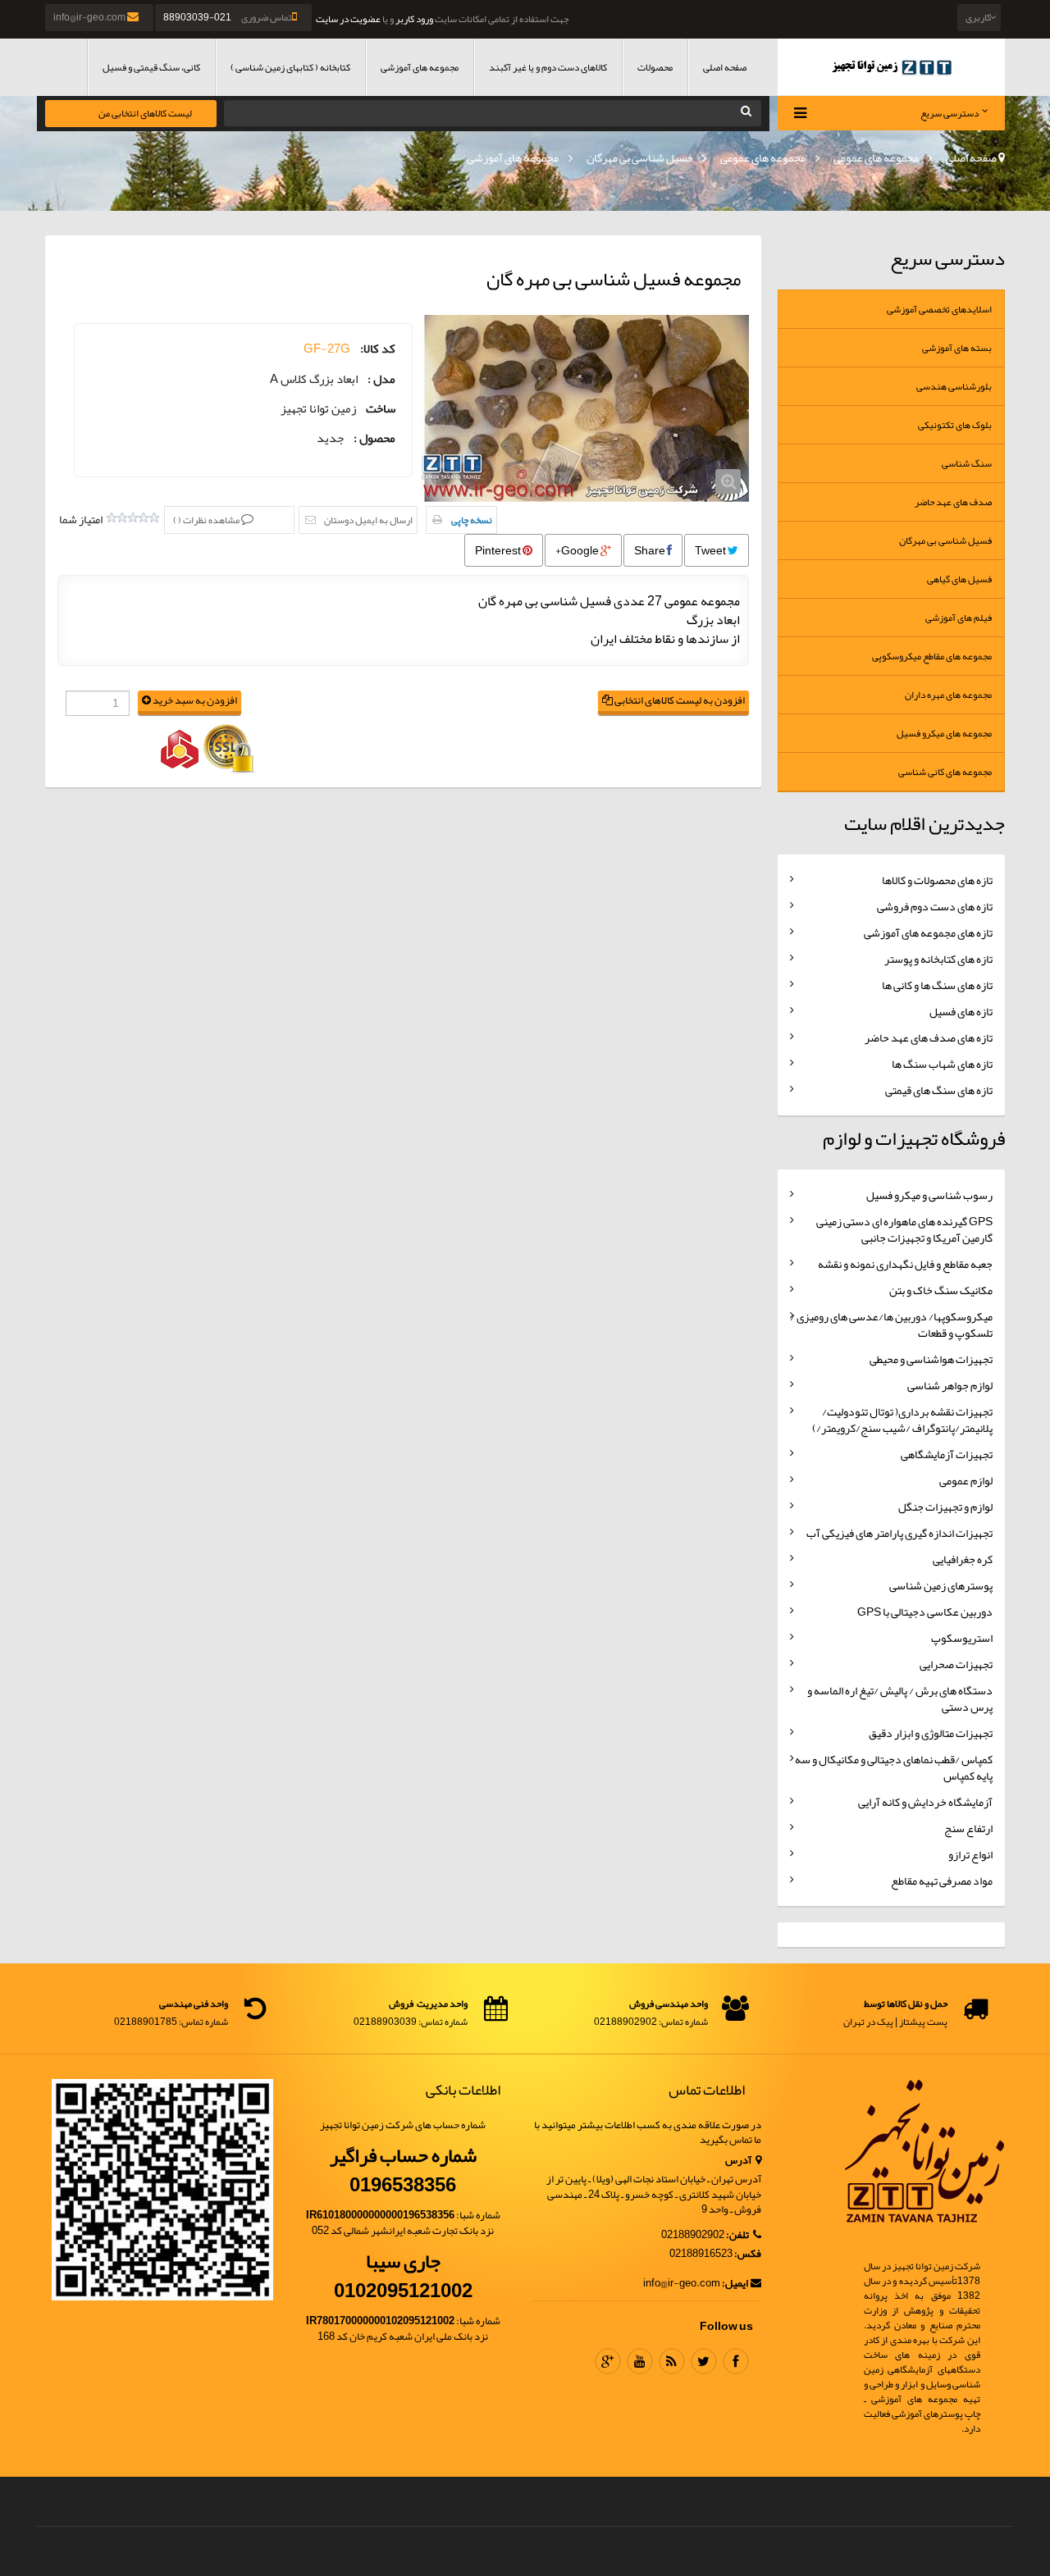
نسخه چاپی (472, 520)
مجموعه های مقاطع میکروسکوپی (932, 656)
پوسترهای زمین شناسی (941, 1585)
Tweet (711, 550)
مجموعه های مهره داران (948, 695)
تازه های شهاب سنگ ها (942, 1064)
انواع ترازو (970, 1854)
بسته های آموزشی (957, 348)
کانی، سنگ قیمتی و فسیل (151, 67)
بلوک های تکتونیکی (955, 425)
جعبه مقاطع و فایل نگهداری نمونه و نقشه (905, 1264)
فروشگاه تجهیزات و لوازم (914, 1138)
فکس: (748, 2254)
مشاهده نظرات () (207, 520)
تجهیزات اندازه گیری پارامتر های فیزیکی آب (899, 1533)
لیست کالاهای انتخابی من (145, 113)
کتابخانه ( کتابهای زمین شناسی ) (290, 67)
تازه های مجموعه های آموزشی (928, 932)
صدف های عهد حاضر (953, 502)
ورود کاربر (414, 19)
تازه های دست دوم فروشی (935, 906)
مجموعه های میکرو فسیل (944, 733)
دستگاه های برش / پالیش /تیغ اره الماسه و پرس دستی (900, 1698)
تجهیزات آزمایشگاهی (947, 1454)
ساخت (381, 409)
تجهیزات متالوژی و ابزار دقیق (931, 1733)
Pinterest (499, 550)
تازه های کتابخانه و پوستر (938, 959)
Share (651, 550)
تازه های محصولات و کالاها (937, 880)
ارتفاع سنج (968, 1828)
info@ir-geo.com (90, 17)
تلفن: (738, 2235)
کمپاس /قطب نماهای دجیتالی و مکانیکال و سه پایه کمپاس (894, 1767)
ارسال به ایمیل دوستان (368, 520)
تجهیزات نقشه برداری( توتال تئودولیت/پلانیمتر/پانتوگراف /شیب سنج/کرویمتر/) (902, 1420)
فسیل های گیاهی (959, 579)
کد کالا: (378, 349)
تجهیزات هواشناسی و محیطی (931, 1359)
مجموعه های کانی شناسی (945, 772)
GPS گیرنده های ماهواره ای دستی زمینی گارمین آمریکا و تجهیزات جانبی (904, 1229)
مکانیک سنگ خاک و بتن (941, 1290)
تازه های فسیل (961, 1011)
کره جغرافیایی (963, 1559)
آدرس (739, 2161)
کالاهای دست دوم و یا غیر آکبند (548, 67)
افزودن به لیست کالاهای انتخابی (679, 701)
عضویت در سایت (348, 19)
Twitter (704, 2361)
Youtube (640, 2361)
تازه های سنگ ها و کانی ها (937, 985)
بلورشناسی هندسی (954, 386)
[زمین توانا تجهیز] (892, 67)
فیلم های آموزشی (959, 618)
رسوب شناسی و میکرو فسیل (929, 1195)
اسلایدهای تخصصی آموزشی (939, 309)
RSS (672, 2361)
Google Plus (608, 2361)
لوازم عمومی (966, 1480)
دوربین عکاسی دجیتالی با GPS (925, 1612)
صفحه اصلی (725, 67)
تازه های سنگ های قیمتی (939, 1090)
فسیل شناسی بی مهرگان (639, 157)
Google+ (578, 550)
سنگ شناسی (967, 463)
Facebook (736, 2361)
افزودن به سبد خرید (194, 701)
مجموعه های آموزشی (420, 67)
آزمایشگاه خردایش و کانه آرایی (925, 1802)
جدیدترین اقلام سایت (924, 823)
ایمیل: (735, 2284)
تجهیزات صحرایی (956, 1664)
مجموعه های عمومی (876, 157)
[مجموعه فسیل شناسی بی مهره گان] (585, 408)
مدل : (381, 379)
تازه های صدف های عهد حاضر (929, 1037)
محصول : (374, 438)
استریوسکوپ (962, 1638)
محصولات (655, 67)
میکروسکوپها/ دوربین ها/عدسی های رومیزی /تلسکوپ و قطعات (891, 1324)
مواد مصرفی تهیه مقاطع (942, 1881)
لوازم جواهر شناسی (950, 1385)
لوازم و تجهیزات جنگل (945, 1507)
